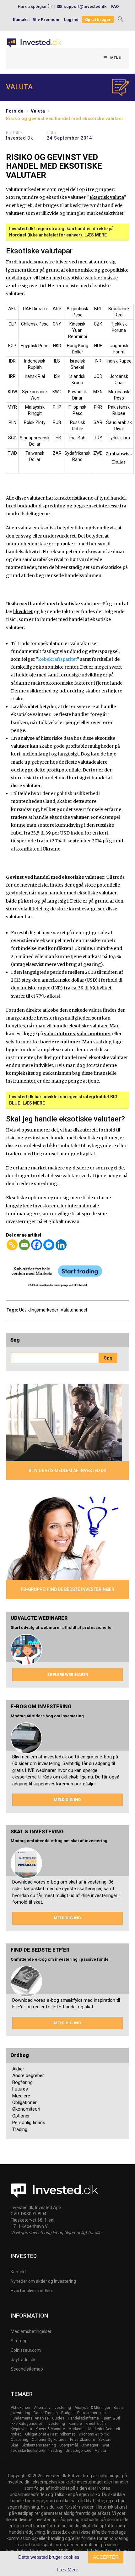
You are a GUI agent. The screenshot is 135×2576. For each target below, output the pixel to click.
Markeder (77, 2429)
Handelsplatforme (83, 2418)
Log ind (71, 20)
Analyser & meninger (92, 2408)
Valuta (38, 111)
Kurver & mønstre (50, 2429)
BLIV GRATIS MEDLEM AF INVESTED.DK (67, 1471)
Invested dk (19, 138)
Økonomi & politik (94, 2434)
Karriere (75, 2424)
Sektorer (105, 2440)
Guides (58, 2418)
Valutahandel (74, 1310)
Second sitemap (27, 2369)
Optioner (21, 2116)
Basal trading (46, 2413)
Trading (20, 2129)
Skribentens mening (39, 2445)
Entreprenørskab (91, 2413)
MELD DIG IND (67, 1800)
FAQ (115, 6)
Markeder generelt (104, 2429)
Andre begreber (28, 2075)
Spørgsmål (69, 2445)
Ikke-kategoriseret (26, 2424)
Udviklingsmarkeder (39, 1310)
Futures (20, 2089)
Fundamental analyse (30, 2418)
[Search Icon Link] (121, 20)
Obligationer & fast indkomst (50, 2434)
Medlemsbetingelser (31, 2331)
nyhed (16, 2434)
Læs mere (96, 235)
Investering (55, 2424)
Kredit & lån (96, 2424)
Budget (67, 2413)
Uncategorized (78, 2451)
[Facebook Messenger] (49, 1245)
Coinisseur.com (26, 2350)
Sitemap (19, 2341)
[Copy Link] (12, 1245)
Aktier (18, 2069)
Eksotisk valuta (107, 197)
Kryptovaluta (21, 2429)
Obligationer (24, 2102)
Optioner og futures (49, 2440)
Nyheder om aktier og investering (43, 2281)
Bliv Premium (46, 20)
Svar (105, 2445)
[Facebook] (37, 1245)
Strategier (90, 2445)
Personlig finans (29, 2123)
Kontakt (20, 20)
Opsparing (19, 2440)
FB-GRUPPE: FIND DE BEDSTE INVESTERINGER (67, 1589)
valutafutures (59, 1034)
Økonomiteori (26, 2109)
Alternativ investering (52, 2408)
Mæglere (21, 2096)
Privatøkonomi (82, 2440)
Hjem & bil (111, 2418)
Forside (15, 111)
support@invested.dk (85, 6)
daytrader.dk (23, 2360)
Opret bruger (98, 20)
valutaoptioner (94, 1034)
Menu (116, 58)
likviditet (23, 612)
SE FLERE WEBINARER (67, 1675)
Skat (14, 2445)
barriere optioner (60, 1042)
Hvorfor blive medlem (32, 2291)
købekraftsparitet (58, 659)
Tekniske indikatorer (28, 2451)
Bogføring (22, 2082)
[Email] (24, 1245)
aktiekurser (21, 2408)
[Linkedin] (61, 1245)
